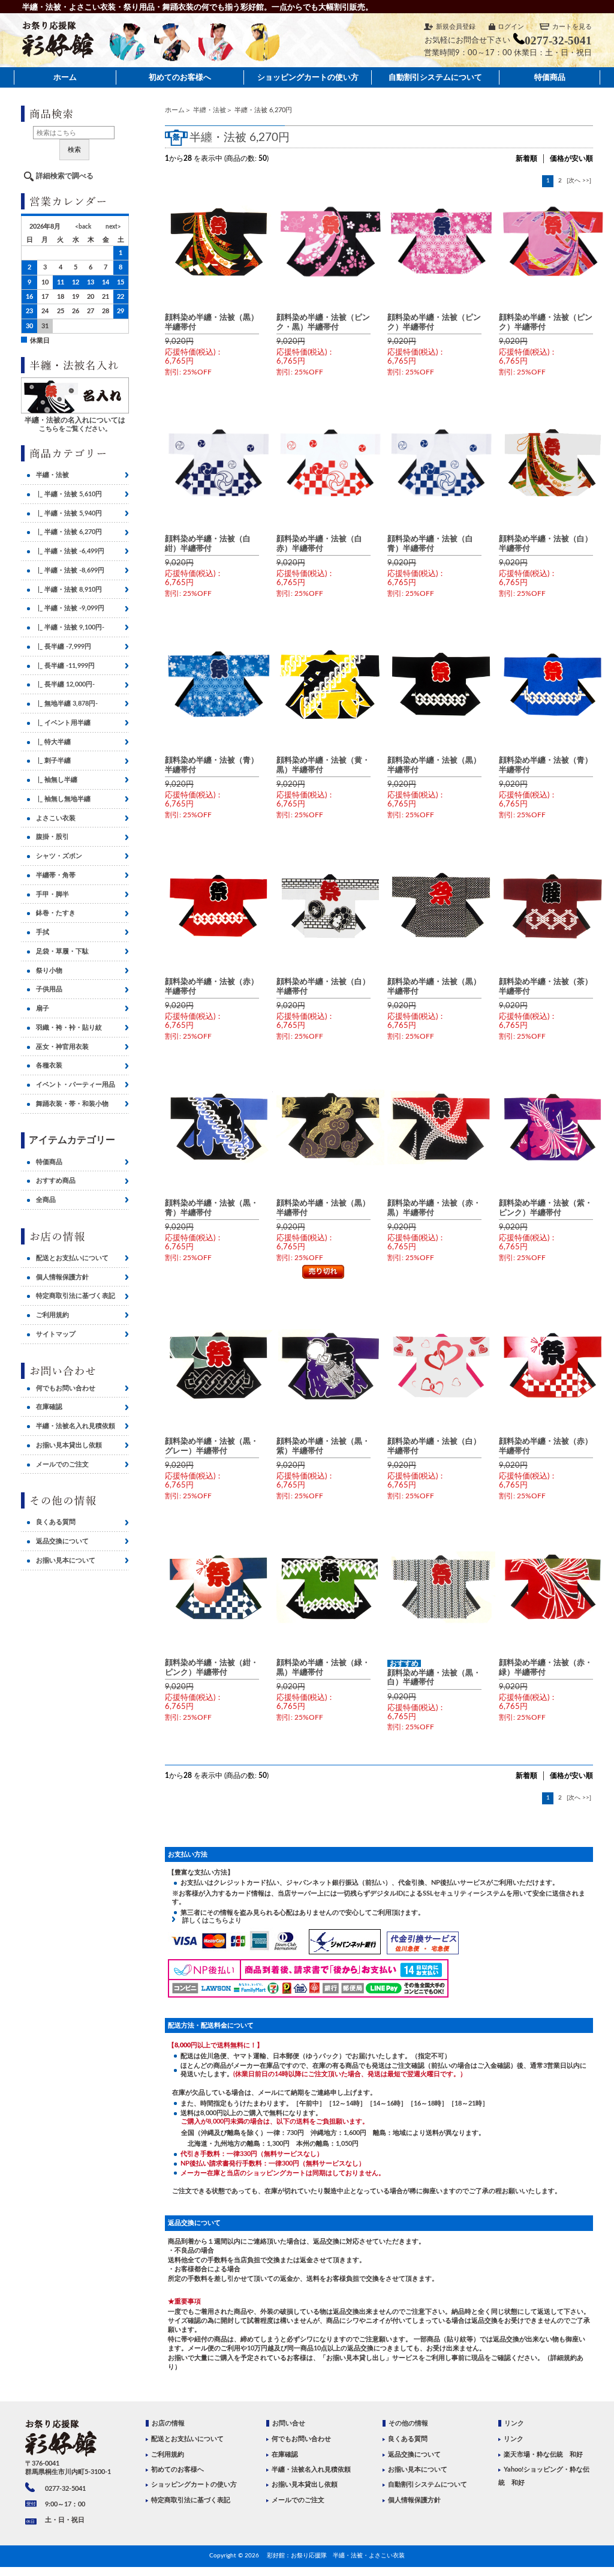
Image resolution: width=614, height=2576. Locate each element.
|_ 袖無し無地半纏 (63, 799)
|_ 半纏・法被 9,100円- (70, 627)
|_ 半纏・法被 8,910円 (69, 590)
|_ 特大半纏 (53, 742)
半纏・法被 (210, 110)
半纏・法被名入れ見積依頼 (76, 1426)
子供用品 (49, 989)
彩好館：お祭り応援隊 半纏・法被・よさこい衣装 (336, 2556)
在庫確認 (49, 1407)
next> (113, 227)
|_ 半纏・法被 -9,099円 (70, 608)
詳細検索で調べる (65, 176)
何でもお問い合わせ (66, 1388)
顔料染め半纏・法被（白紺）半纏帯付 (208, 543)
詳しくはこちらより (209, 1920)
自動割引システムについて (435, 77)
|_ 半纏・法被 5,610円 (69, 494)
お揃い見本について (66, 1560)
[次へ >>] (579, 181)
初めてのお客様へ (180, 77)
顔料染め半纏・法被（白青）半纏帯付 (430, 543)
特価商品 (550, 77)
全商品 (46, 1200)
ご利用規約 (52, 1315)
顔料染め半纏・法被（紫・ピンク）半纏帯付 (546, 1208)
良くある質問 (56, 1522)
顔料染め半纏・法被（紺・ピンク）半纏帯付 (212, 1667)
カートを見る (572, 27)
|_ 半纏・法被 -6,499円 (70, 551)
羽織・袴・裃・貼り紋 (69, 1028)
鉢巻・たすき (56, 913)
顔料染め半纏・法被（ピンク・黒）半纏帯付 (323, 322)
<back (83, 227)
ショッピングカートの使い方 (308, 77)
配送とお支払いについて (72, 1258)
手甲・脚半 (52, 894)
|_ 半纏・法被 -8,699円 (70, 570)
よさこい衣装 (56, 818)
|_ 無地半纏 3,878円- (67, 704)
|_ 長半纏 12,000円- (65, 684)
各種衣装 (49, 1065)
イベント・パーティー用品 (76, 1085)
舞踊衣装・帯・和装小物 (72, 1104)
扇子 (43, 1008)
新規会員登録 (456, 27)
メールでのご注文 (62, 1464)
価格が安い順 (571, 158)
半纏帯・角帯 (56, 875)
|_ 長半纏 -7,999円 (64, 647)
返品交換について (62, 1541)
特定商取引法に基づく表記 (76, 1296)
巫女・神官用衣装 (62, 1047)
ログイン (511, 27)
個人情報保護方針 (62, 1277)
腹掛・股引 (52, 837)
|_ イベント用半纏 (63, 723)
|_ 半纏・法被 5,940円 (69, 513)
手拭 (43, 932)
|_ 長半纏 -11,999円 (65, 666)
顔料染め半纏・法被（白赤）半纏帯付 (319, 543)
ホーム (65, 77)
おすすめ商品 (56, 1181)
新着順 (526, 158)
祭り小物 (49, 971)
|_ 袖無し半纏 (57, 780)
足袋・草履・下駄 (62, 951)
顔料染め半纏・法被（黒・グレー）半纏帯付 (212, 1446)
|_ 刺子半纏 (53, 761)
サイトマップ (56, 1334)
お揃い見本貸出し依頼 (69, 1445)
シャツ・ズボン (59, 856)
